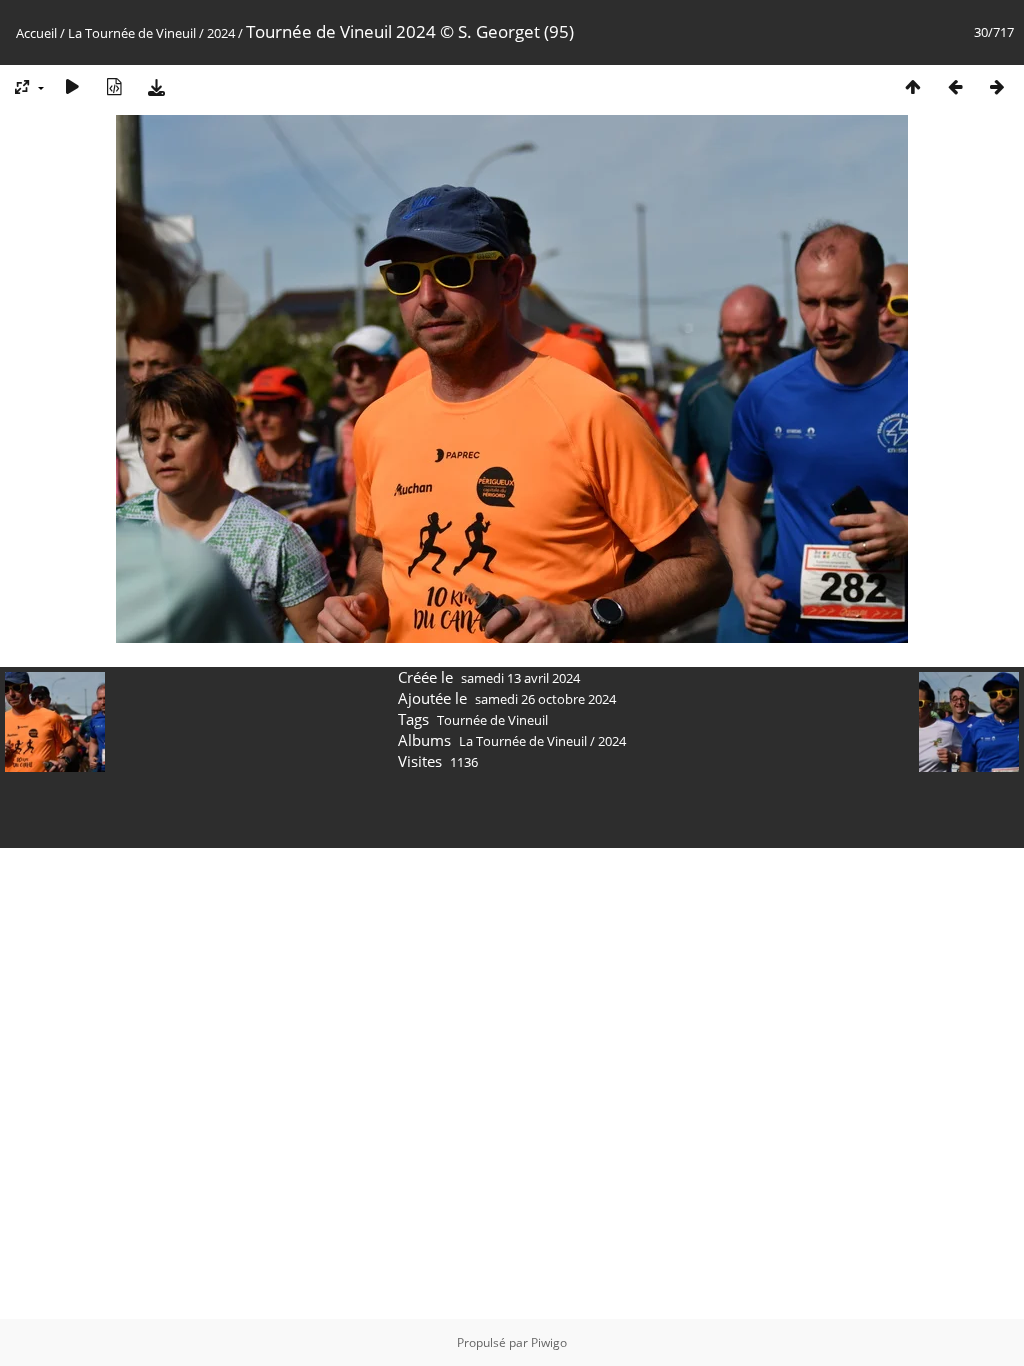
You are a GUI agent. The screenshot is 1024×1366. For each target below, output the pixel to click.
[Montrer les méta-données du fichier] (114, 86)
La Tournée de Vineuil (132, 33)
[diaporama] (72, 86)
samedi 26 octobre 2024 (545, 699)
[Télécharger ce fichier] (156, 86)
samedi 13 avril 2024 (520, 678)
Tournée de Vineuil (492, 720)
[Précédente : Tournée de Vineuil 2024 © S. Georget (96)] (955, 86)
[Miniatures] (913, 86)
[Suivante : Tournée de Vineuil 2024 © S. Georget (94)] (997, 86)
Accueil (36, 33)
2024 (221, 33)
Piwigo (549, 1342)
